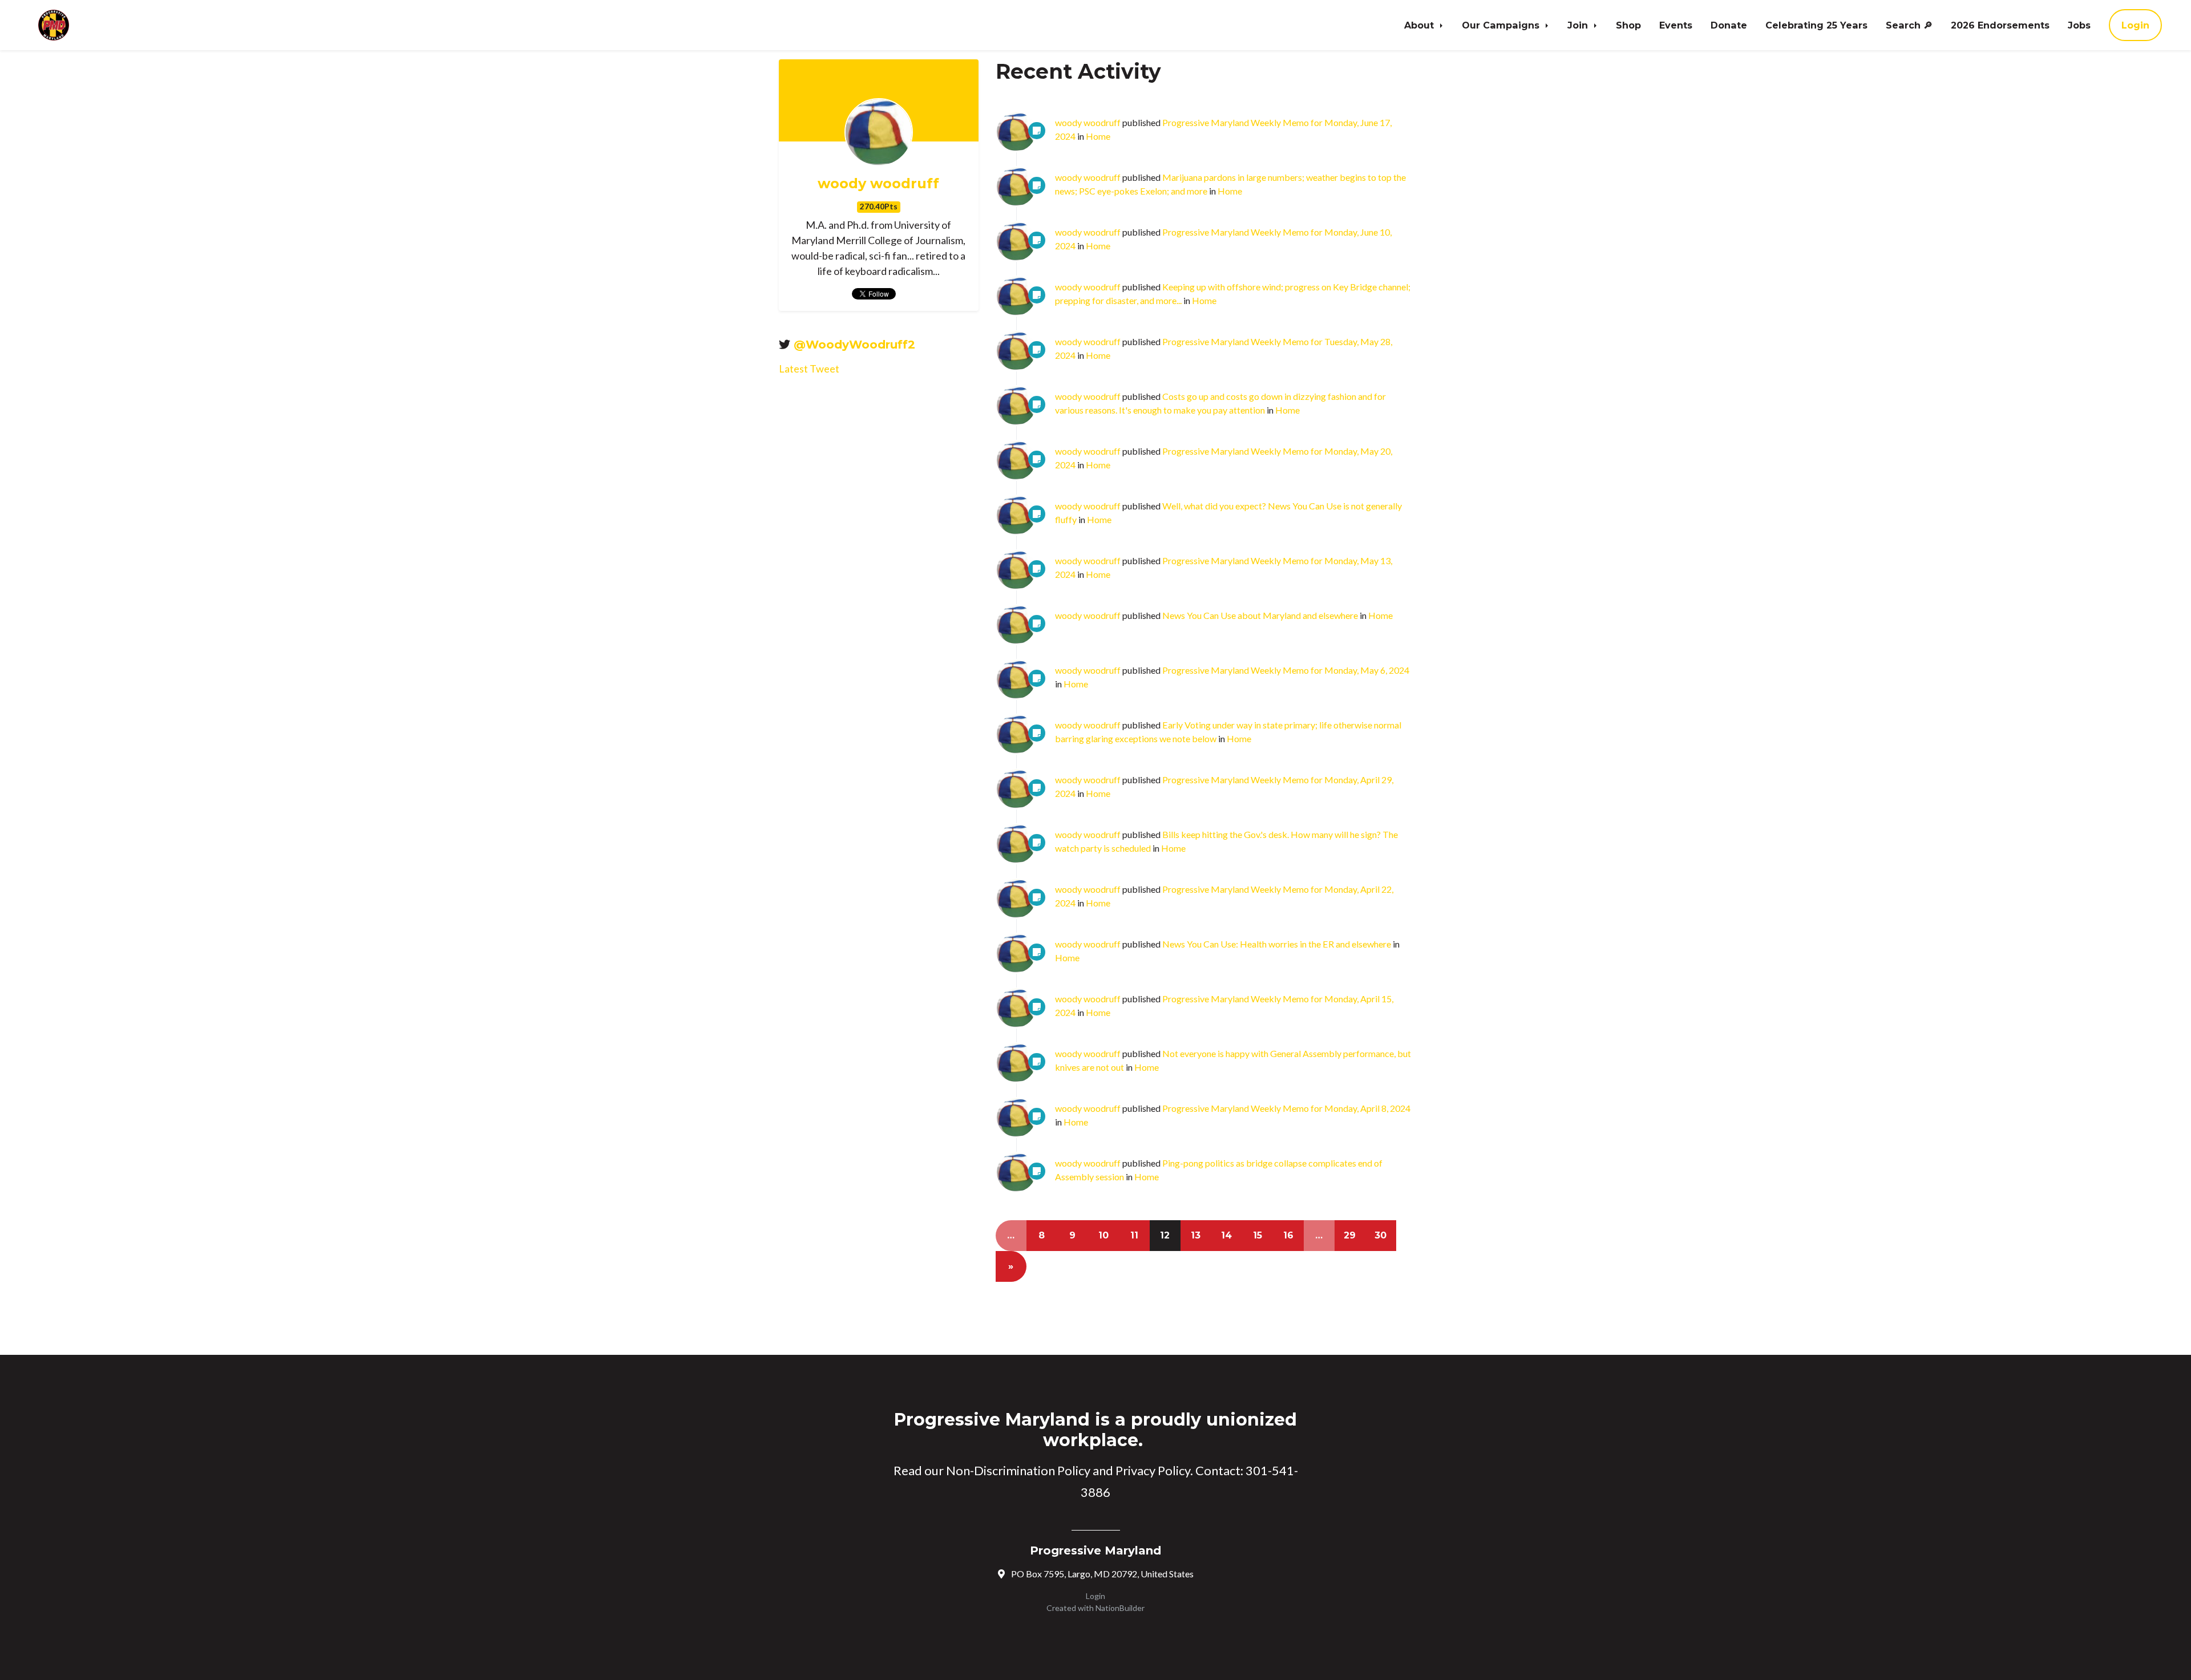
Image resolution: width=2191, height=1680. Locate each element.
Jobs (2079, 25)
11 (1134, 1235)
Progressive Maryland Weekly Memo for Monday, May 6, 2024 (1286, 670)
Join (1579, 25)
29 (1350, 1235)
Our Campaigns (1502, 25)
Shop (1628, 25)
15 (1258, 1235)
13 (1196, 1235)
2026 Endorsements (2000, 25)
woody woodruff (878, 184)
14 (1226, 1235)
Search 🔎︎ (1909, 25)
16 (1288, 1235)
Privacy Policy (1153, 1470)
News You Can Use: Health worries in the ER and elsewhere (1277, 944)
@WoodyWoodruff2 (854, 345)
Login (2135, 25)
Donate (1729, 25)
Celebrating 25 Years (1816, 25)
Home (1098, 136)
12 (1165, 1235)
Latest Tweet (809, 369)
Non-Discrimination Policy (1018, 1470)
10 (1103, 1235)
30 (1381, 1235)
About (1420, 25)
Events (1676, 25)
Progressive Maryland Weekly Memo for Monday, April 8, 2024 (1286, 1108)
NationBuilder (1120, 1608)
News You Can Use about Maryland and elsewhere (1260, 615)
